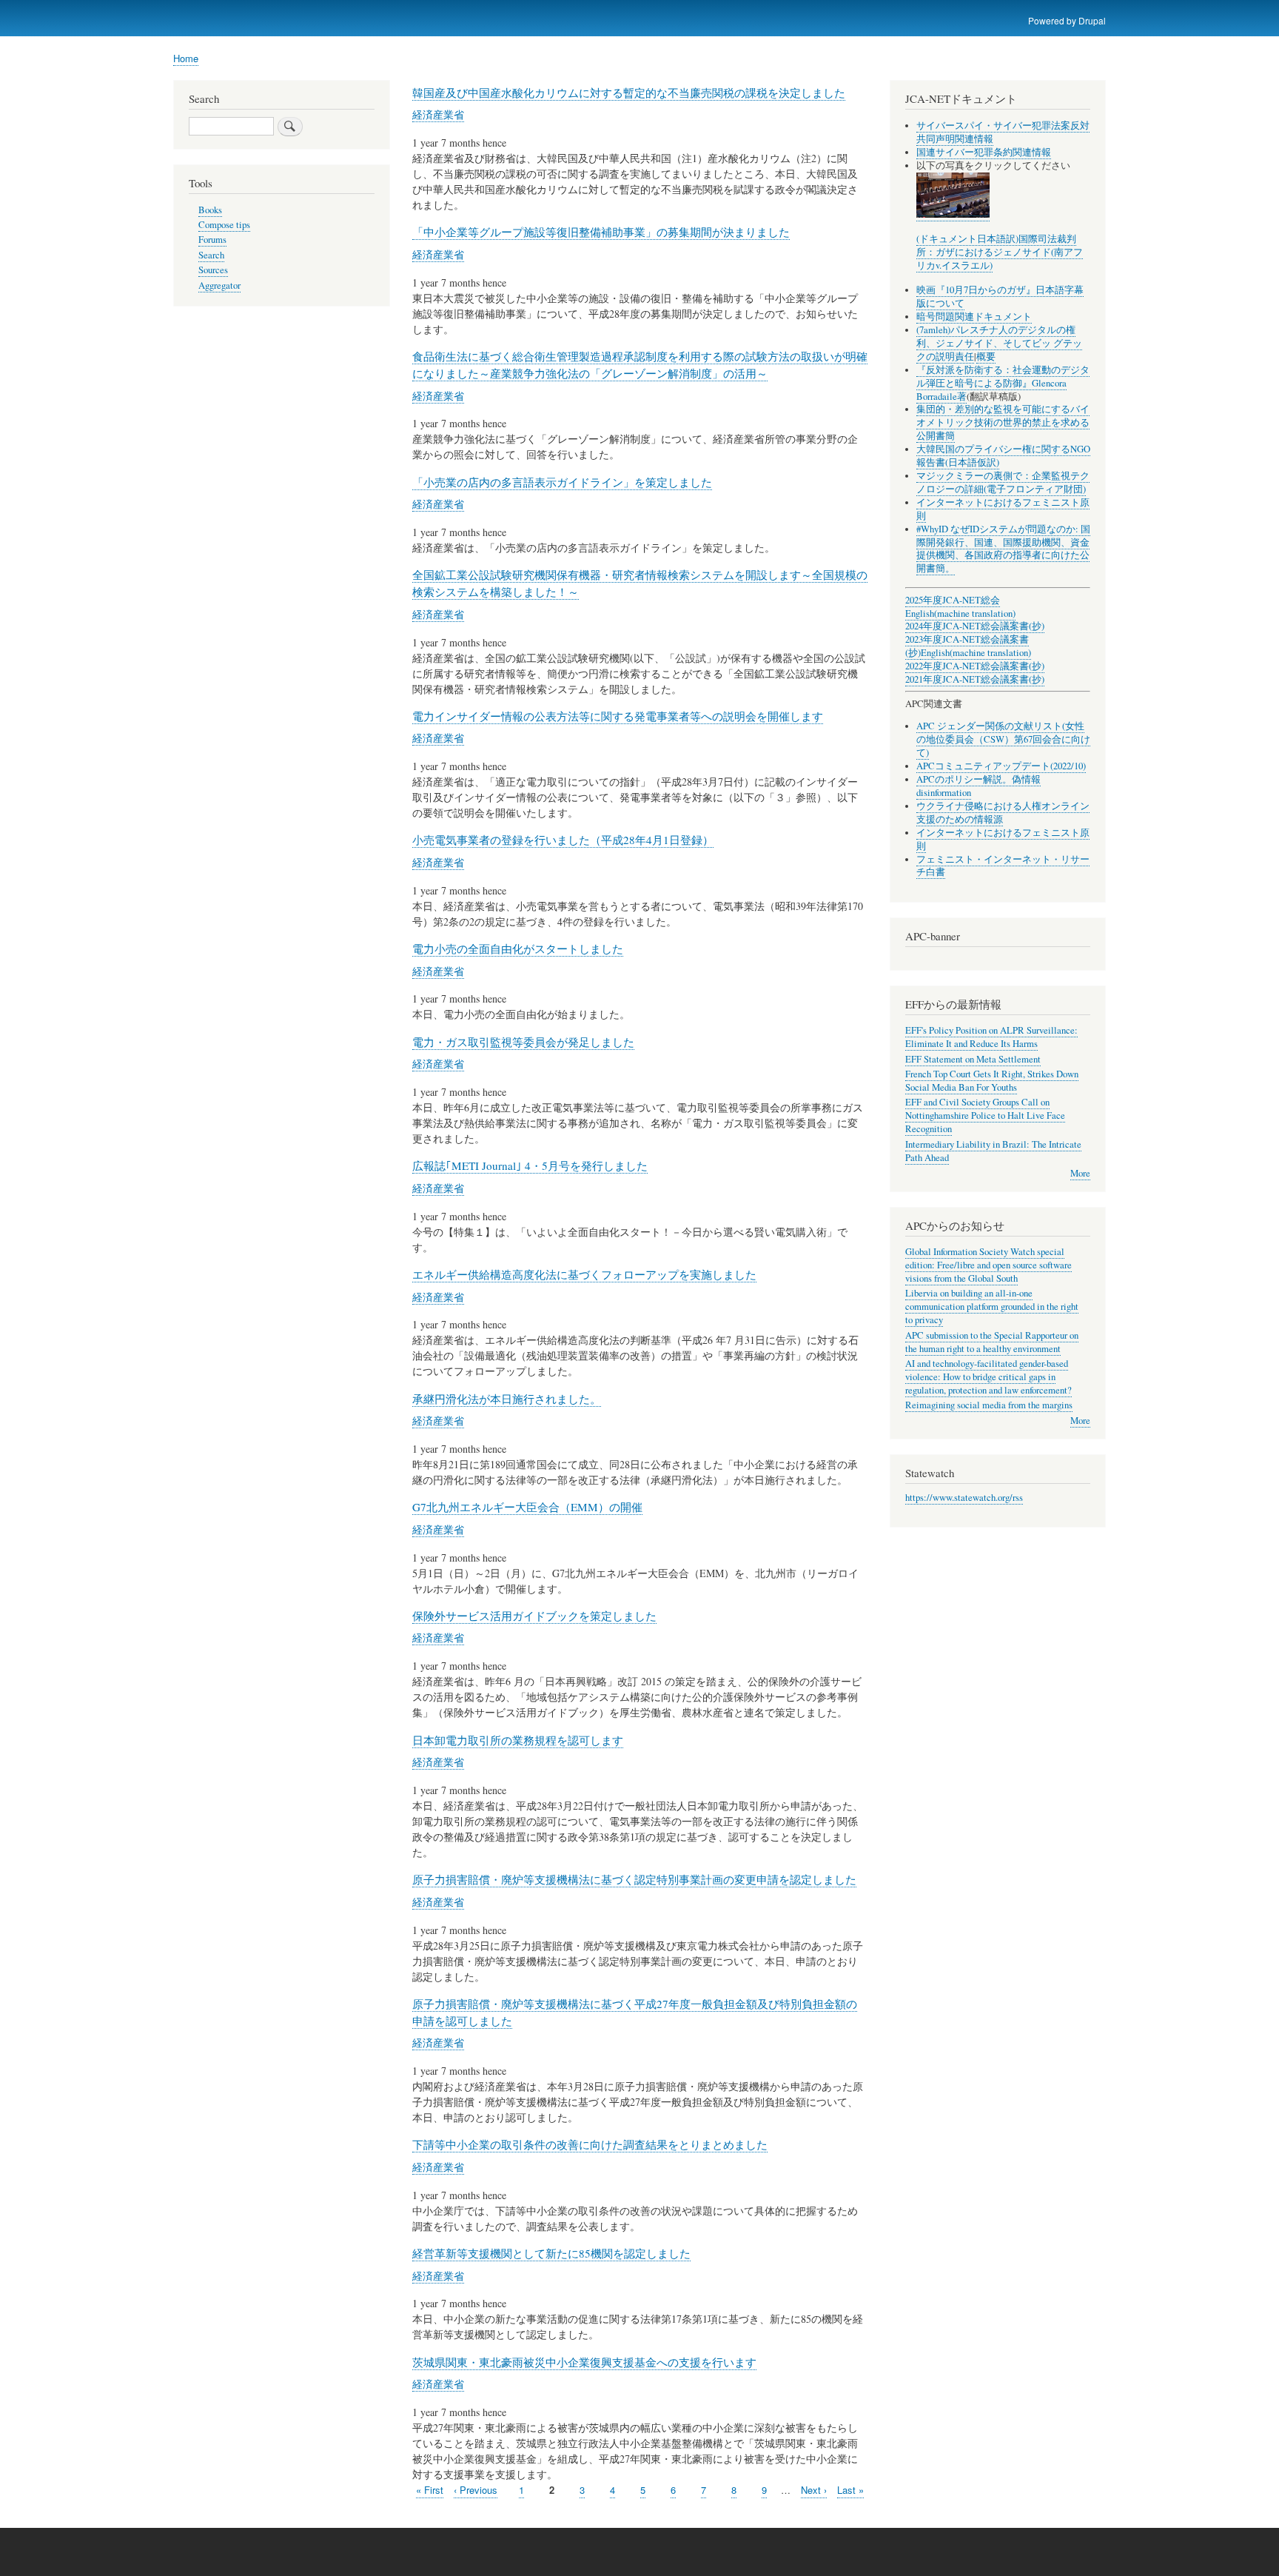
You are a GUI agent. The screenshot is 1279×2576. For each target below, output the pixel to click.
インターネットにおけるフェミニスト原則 (1003, 509)
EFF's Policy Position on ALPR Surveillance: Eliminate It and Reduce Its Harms (991, 1037)
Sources (213, 270)
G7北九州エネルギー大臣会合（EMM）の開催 (527, 1507)
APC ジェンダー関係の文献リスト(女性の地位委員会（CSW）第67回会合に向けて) (1003, 739)
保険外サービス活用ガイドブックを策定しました (534, 1616)
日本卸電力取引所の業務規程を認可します (518, 1740)
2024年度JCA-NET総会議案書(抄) (975, 626)
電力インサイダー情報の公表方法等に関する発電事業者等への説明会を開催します (618, 716)
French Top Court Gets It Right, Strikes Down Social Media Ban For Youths (992, 1081)
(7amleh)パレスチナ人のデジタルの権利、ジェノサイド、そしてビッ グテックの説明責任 (999, 343)
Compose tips (224, 225)
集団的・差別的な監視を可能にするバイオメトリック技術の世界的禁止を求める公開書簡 (1003, 422)
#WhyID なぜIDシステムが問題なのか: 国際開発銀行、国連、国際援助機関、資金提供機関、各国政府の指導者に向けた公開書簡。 (1003, 549)
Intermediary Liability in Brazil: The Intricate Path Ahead (993, 1151)
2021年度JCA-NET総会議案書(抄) (975, 679)
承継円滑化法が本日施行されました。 (507, 1399)
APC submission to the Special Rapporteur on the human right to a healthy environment (992, 1342)
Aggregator (219, 285)
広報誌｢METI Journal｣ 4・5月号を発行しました (530, 1165)
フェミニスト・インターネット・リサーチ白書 (1003, 866)
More (1080, 1173)
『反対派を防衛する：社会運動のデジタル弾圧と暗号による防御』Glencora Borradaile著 (1003, 383)
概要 (986, 357)
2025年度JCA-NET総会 (953, 600)
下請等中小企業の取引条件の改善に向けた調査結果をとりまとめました (590, 2144)
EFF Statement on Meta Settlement (973, 1059)
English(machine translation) (960, 613)
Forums (212, 240)
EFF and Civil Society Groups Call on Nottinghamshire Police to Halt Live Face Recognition (985, 1115)
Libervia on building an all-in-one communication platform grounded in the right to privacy (992, 1307)
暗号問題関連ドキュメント (974, 317)
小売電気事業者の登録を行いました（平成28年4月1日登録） (563, 840)
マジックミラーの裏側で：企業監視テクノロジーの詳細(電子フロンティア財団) (1003, 482)
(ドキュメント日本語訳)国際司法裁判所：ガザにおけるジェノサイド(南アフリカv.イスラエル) (1000, 252)
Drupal (1092, 20)
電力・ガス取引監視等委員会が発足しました (523, 1042)
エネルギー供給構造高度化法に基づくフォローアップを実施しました (584, 1274)
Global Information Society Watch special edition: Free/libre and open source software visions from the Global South (988, 1265)
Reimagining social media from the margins (989, 1405)
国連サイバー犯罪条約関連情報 (984, 152)
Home (186, 58)
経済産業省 (438, 114)
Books (210, 210)
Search (211, 255)
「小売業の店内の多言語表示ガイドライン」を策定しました (562, 482)
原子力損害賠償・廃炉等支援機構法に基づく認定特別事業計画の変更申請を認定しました (634, 1879)
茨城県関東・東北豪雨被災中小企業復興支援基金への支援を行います (584, 2362)
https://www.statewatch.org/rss (964, 1498)
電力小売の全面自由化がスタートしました (518, 949)
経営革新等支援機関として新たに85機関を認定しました (551, 2253)
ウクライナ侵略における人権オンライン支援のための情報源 (1003, 813)
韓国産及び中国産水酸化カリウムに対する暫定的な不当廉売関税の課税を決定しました (629, 93)
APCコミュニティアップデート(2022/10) (1001, 766)
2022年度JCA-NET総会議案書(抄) (975, 666)
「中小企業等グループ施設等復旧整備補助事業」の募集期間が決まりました (601, 232)
